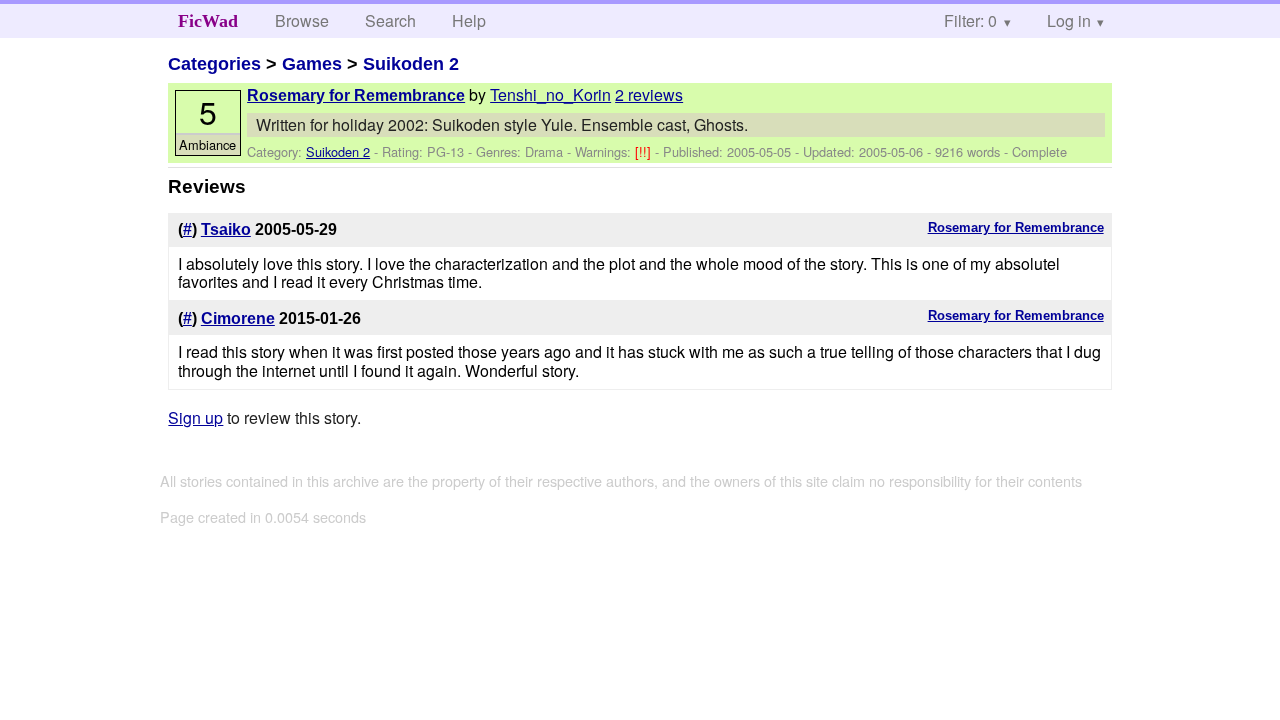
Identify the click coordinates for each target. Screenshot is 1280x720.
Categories (214, 64)
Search (390, 20)
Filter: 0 (970, 20)
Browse (302, 20)
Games (312, 64)
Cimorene (238, 318)
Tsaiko (226, 229)
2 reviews (649, 94)
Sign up (195, 417)
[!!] (645, 151)
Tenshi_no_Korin (550, 94)
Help (469, 20)
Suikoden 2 (411, 64)
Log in (1069, 20)
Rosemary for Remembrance (356, 95)
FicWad (208, 21)
